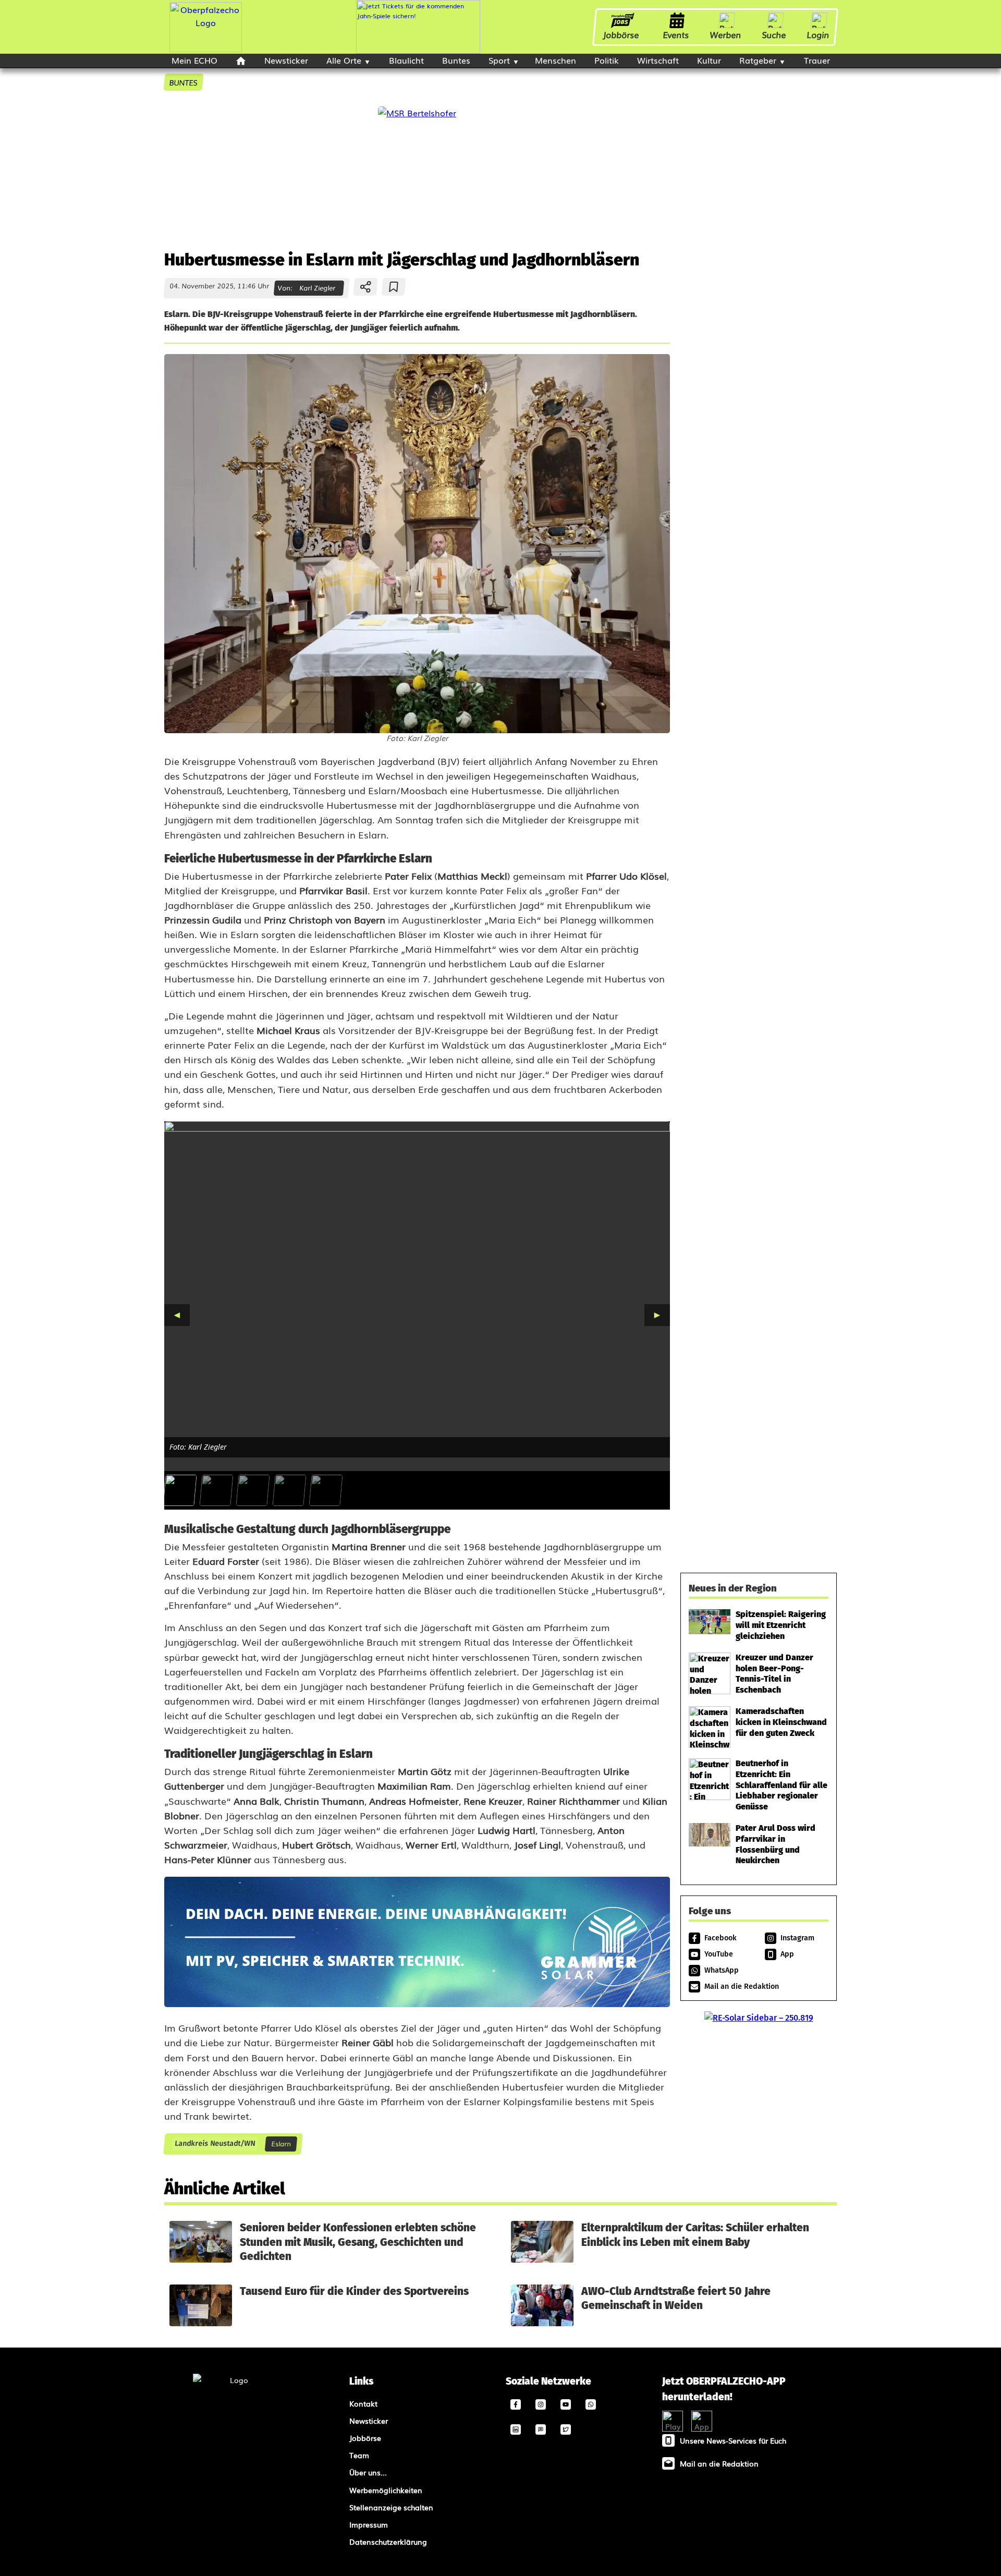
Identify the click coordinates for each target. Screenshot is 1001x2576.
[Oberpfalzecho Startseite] (206, 48)
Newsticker (286, 60)
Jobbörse (621, 34)
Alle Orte (344, 60)
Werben (726, 34)
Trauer (817, 60)
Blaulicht (406, 60)
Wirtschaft (658, 60)
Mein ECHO (194, 60)
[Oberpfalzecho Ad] (418, 27)
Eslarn (281, 2143)
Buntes (456, 60)
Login (818, 34)
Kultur (709, 60)
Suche (774, 34)
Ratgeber (758, 60)
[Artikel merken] (394, 287)
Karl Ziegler (317, 288)
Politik (607, 60)
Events (676, 34)
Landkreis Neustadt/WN (215, 2144)
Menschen (556, 60)
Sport (499, 60)
